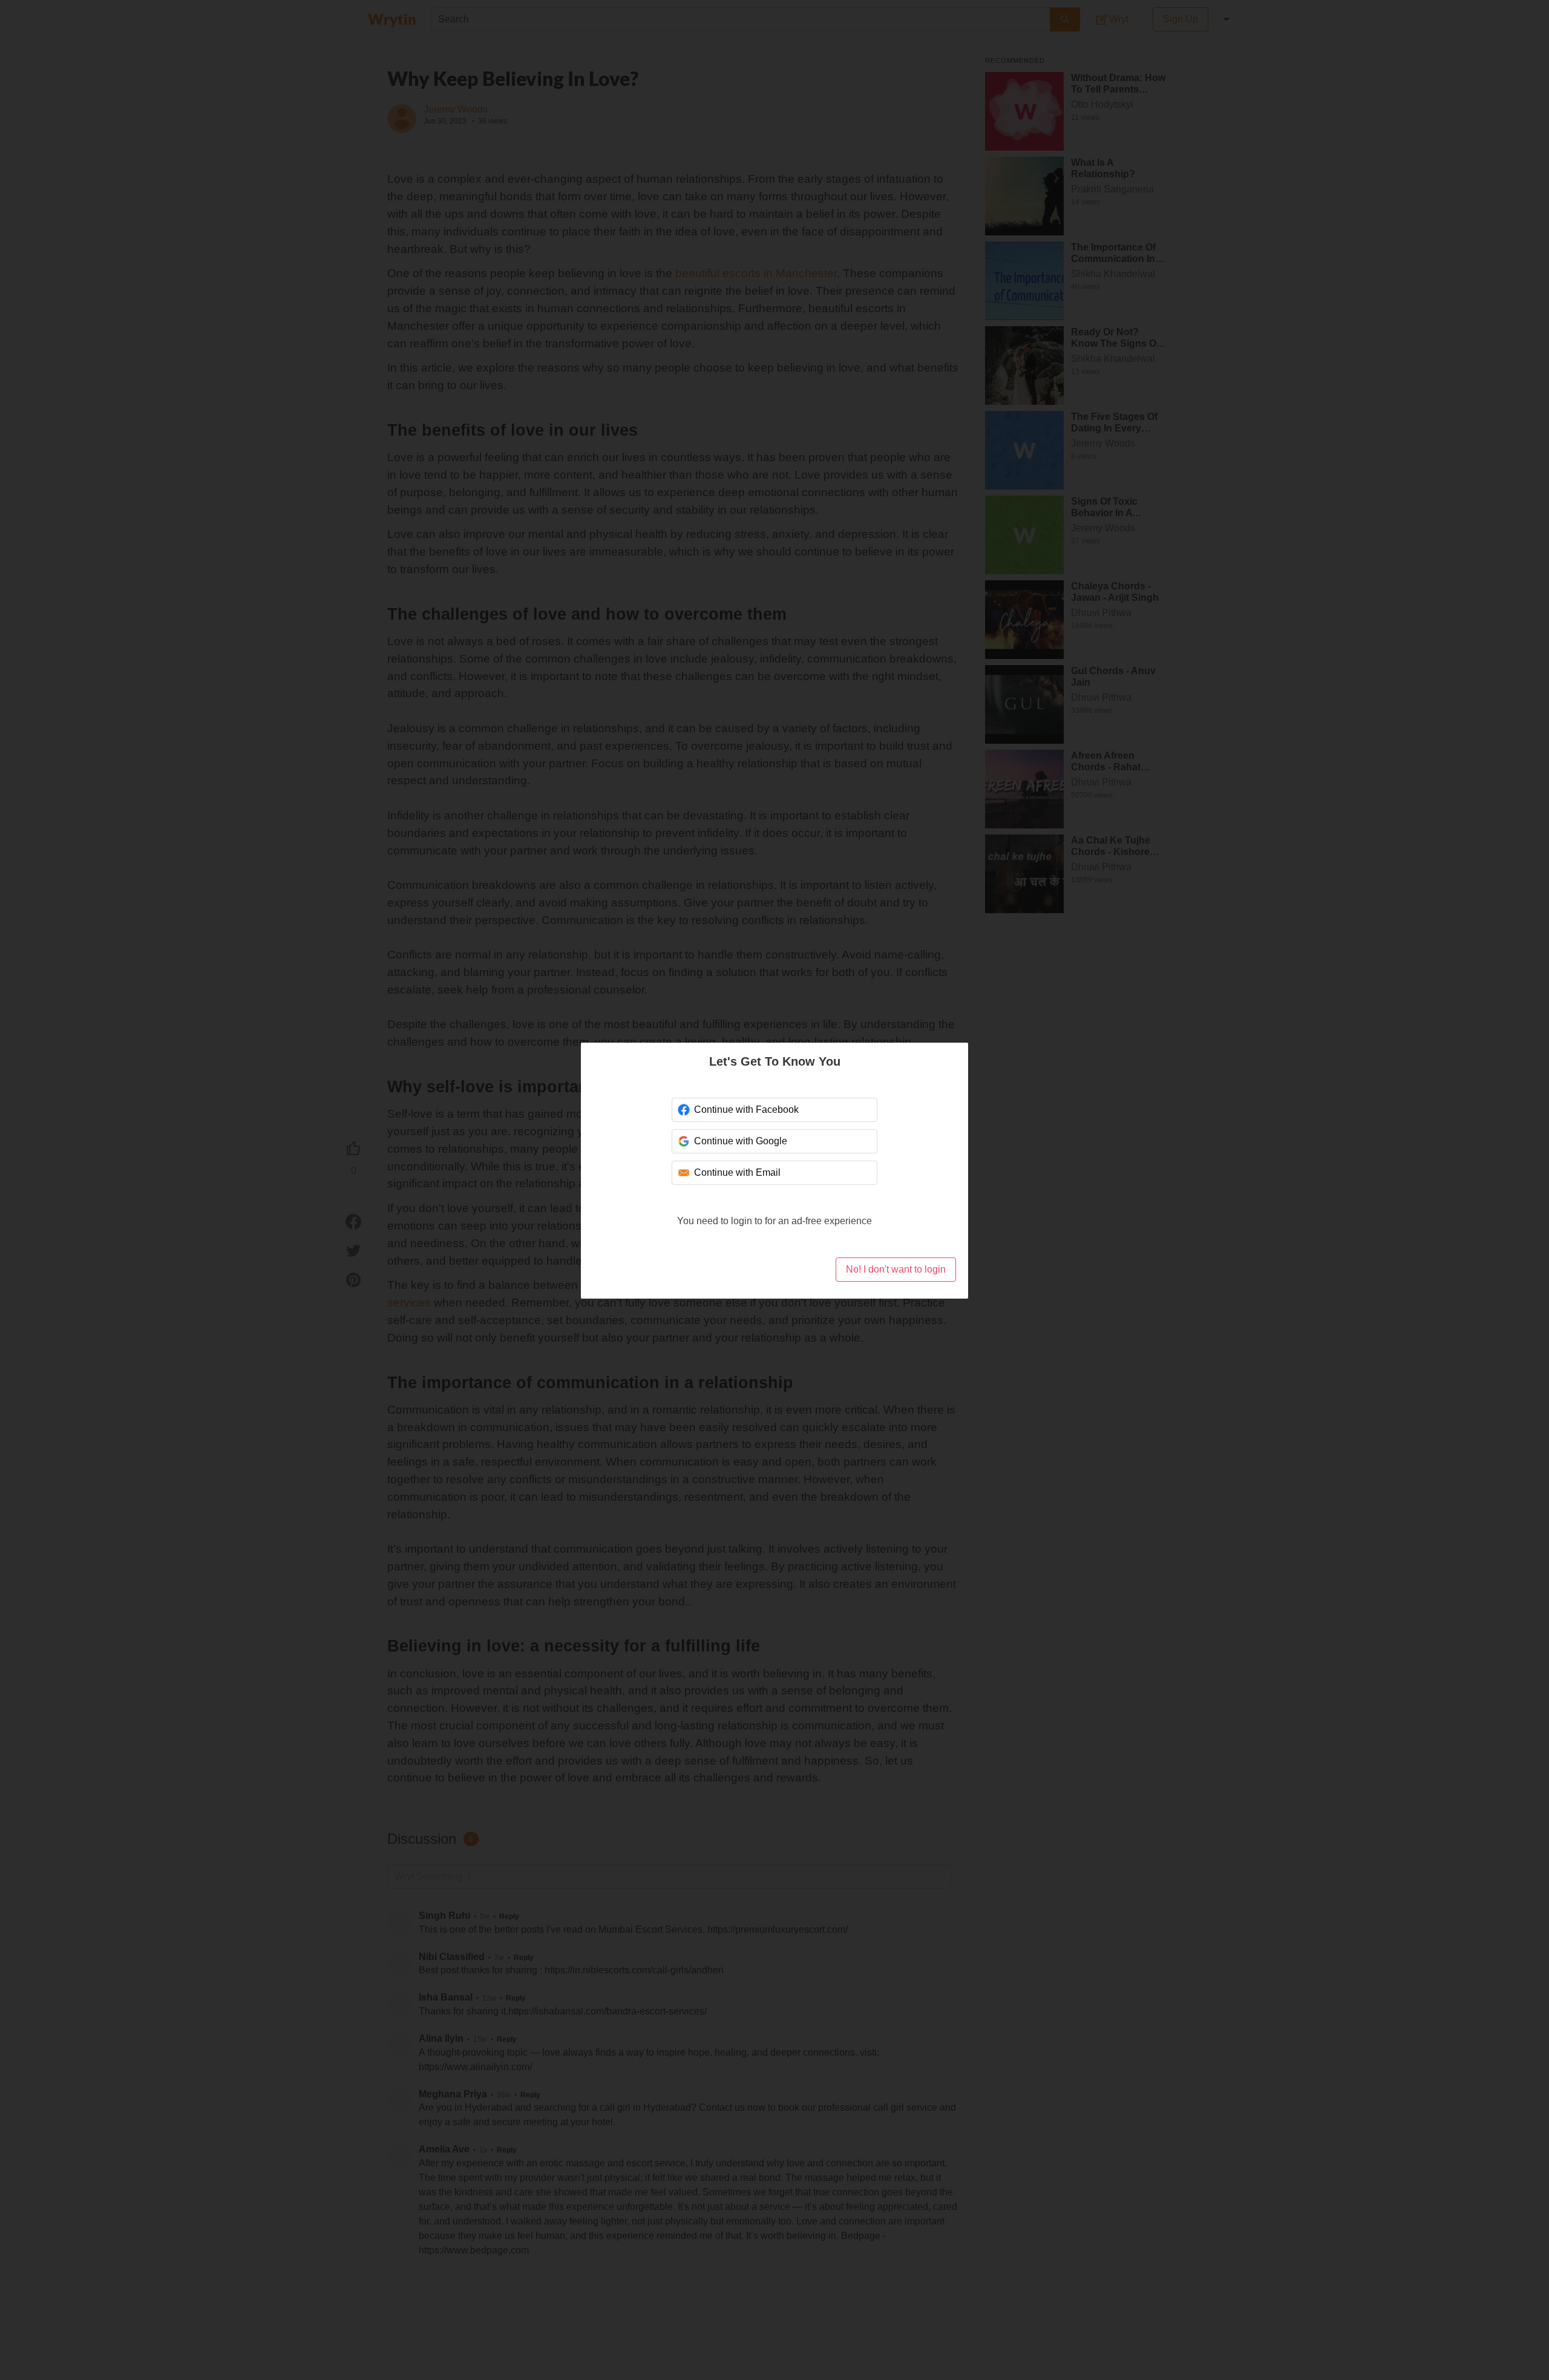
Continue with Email (736, 1172)
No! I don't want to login (896, 1269)
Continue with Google (740, 1141)
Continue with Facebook (745, 1110)
